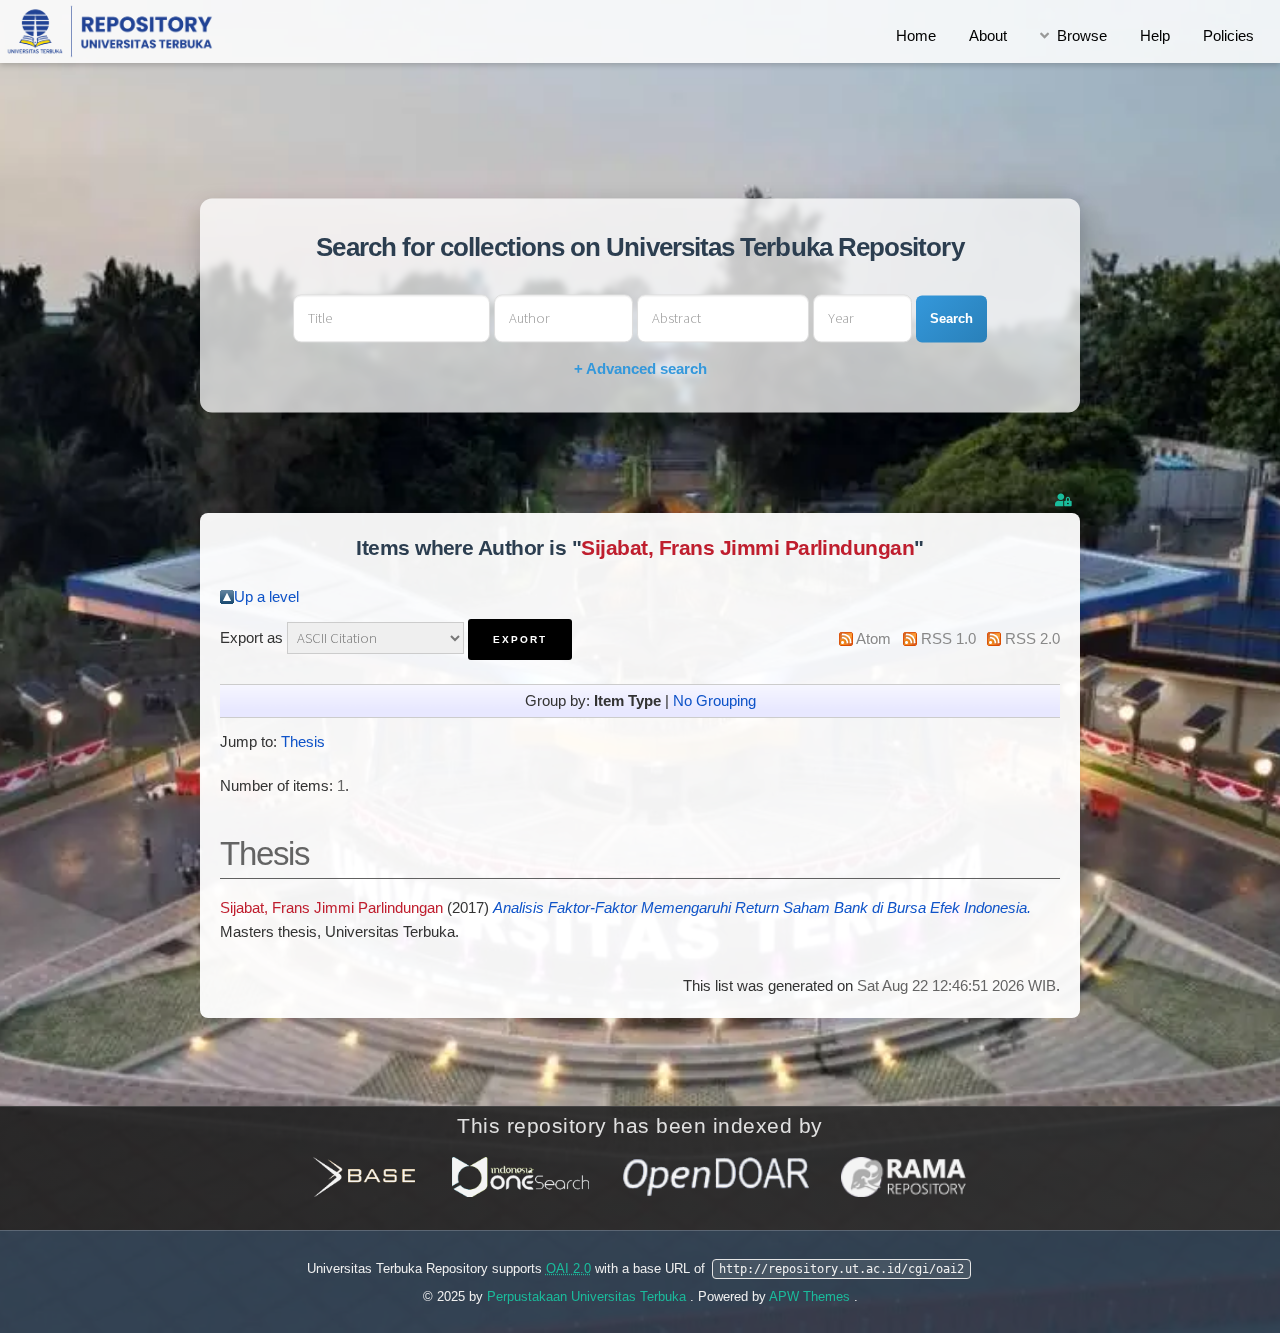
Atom (873, 639)
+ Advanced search (640, 369)
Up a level (266, 597)
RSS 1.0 (948, 639)
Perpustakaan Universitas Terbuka (588, 1296)
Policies (1228, 36)
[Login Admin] (1065, 500)
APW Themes (811, 1296)
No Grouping (714, 701)
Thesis (303, 742)
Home (916, 36)
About (988, 36)
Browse (1082, 36)
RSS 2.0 (1032, 639)
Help (1155, 36)
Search (951, 318)
